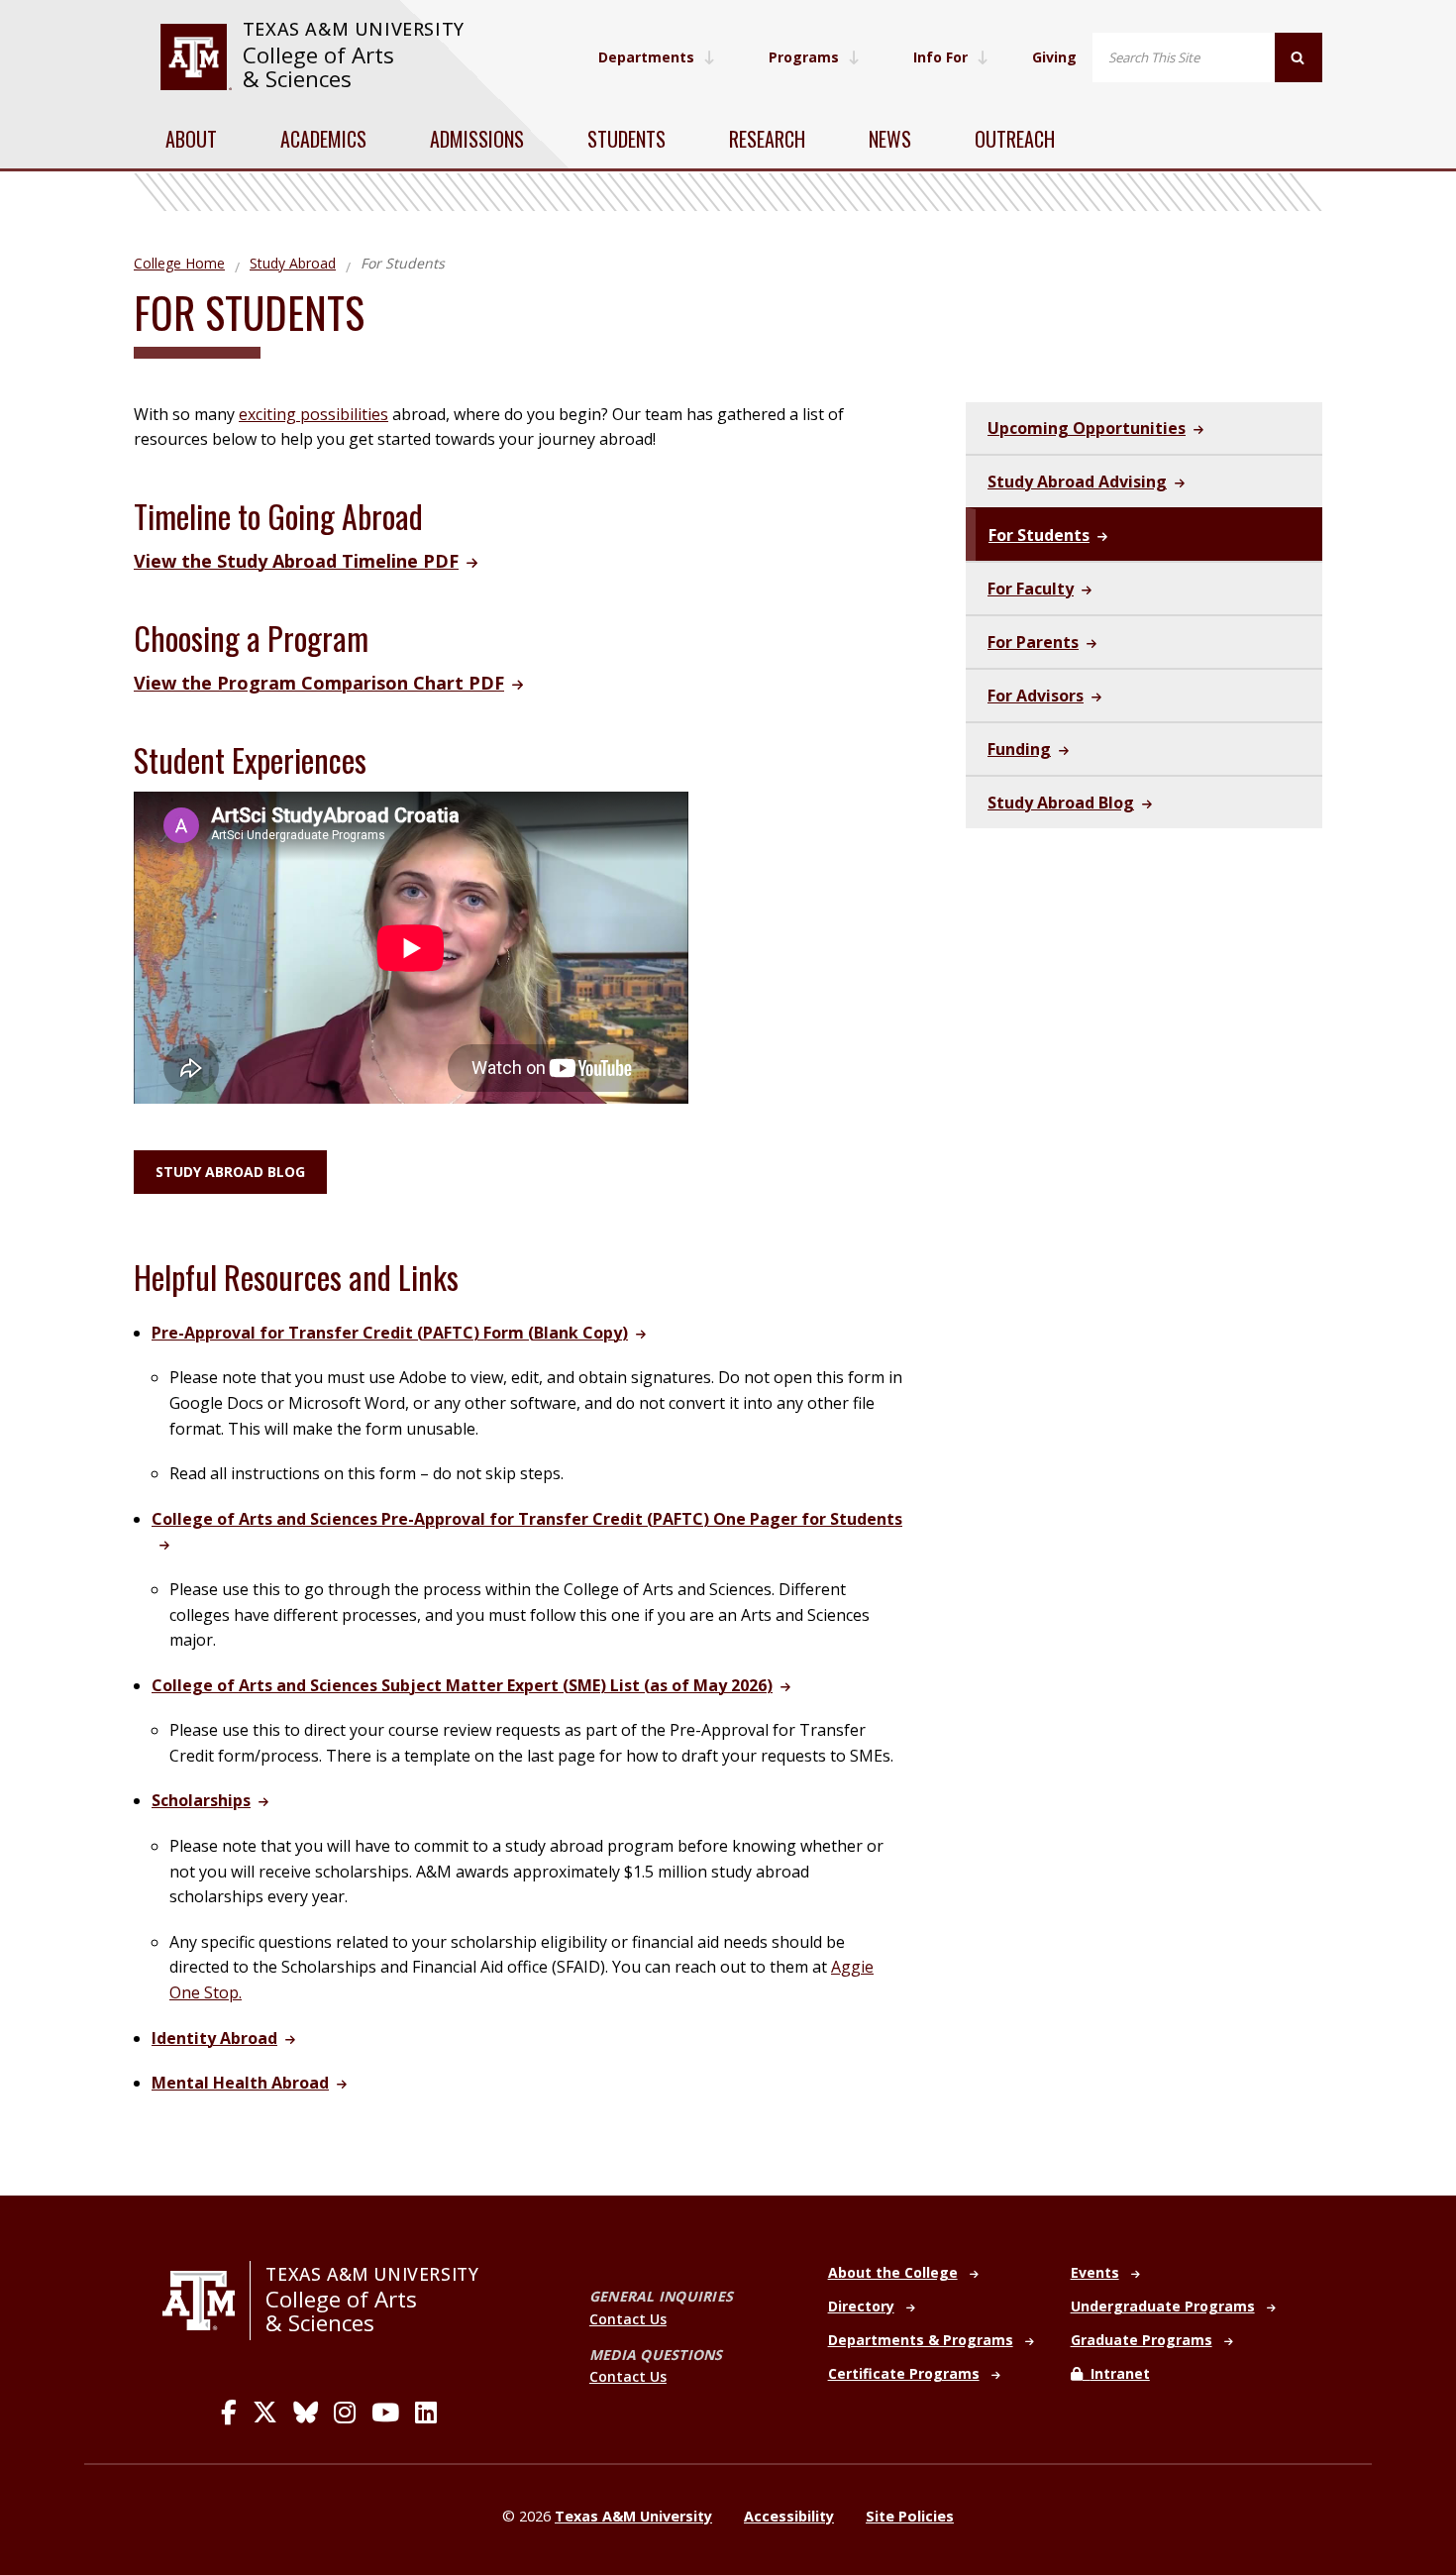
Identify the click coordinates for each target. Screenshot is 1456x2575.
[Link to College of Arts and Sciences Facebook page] (229, 2413)
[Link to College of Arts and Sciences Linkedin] (426, 2413)
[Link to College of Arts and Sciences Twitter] (265, 2413)
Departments (646, 57)
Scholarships (201, 1800)
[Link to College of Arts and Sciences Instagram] (345, 2413)
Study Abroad (293, 263)
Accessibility (789, 2516)
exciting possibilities (313, 414)
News (890, 139)
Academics (323, 139)
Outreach (1015, 139)
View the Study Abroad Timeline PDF (296, 561)
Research (767, 139)
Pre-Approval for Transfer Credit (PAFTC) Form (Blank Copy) (390, 1333)
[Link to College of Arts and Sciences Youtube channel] (385, 2413)
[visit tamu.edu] (196, 57)
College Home (179, 263)
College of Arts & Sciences (318, 67)
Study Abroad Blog (230, 1172)
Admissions (477, 139)
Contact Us (628, 2319)
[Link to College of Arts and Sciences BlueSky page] (306, 2413)
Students (626, 139)
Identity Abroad (214, 2038)
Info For (940, 57)
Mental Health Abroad (240, 2083)
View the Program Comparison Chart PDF (319, 683)
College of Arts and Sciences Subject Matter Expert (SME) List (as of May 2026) (462, 1685)
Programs (804, 57)
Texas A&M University (354, 29)
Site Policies (910, 2516)
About (191, 139)
